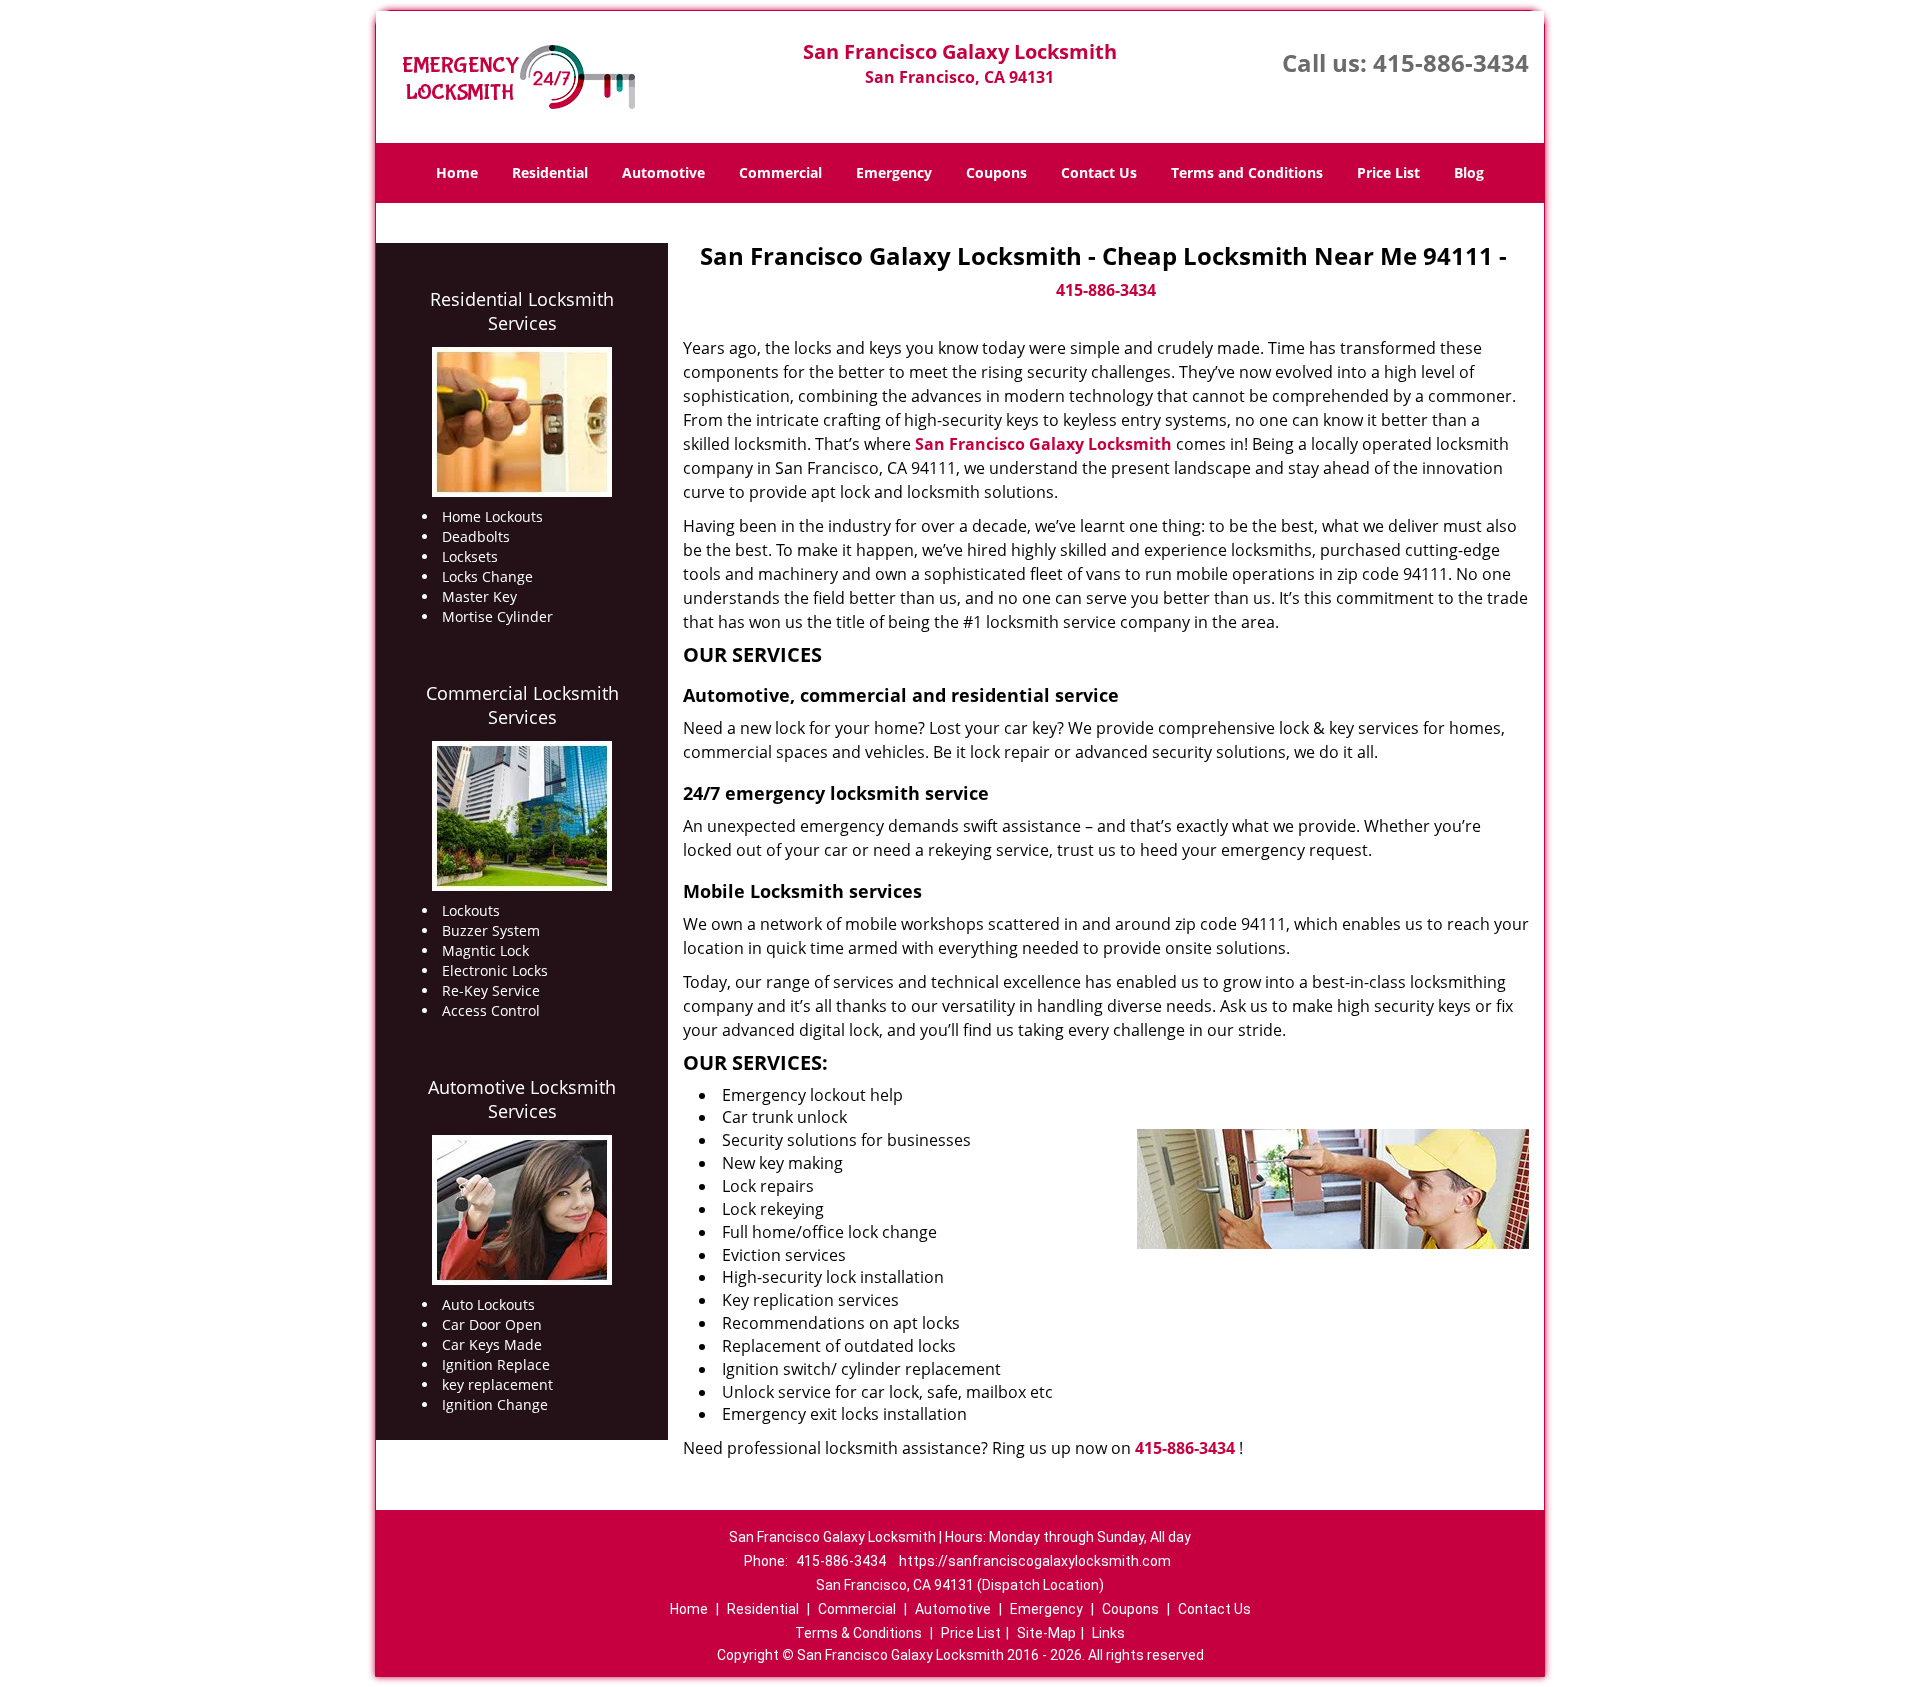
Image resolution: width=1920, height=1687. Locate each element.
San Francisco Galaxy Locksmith (1043, 444)
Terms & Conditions (858, 1633)
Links (1108, 1633)
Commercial (780, 172)
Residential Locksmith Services (522, 311)
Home (457, 172)
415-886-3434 (1451, 62)
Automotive (663, 172)
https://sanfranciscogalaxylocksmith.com (1035, 1561)
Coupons (996, 172)
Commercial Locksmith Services (522, 705)
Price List (1388, 172)
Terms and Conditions (1247, 172)
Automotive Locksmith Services (522, 1099)
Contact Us (1099, 172)
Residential (550, 172)
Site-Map (1046, 1633)
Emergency (894, 172)
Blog (1469, 172)
